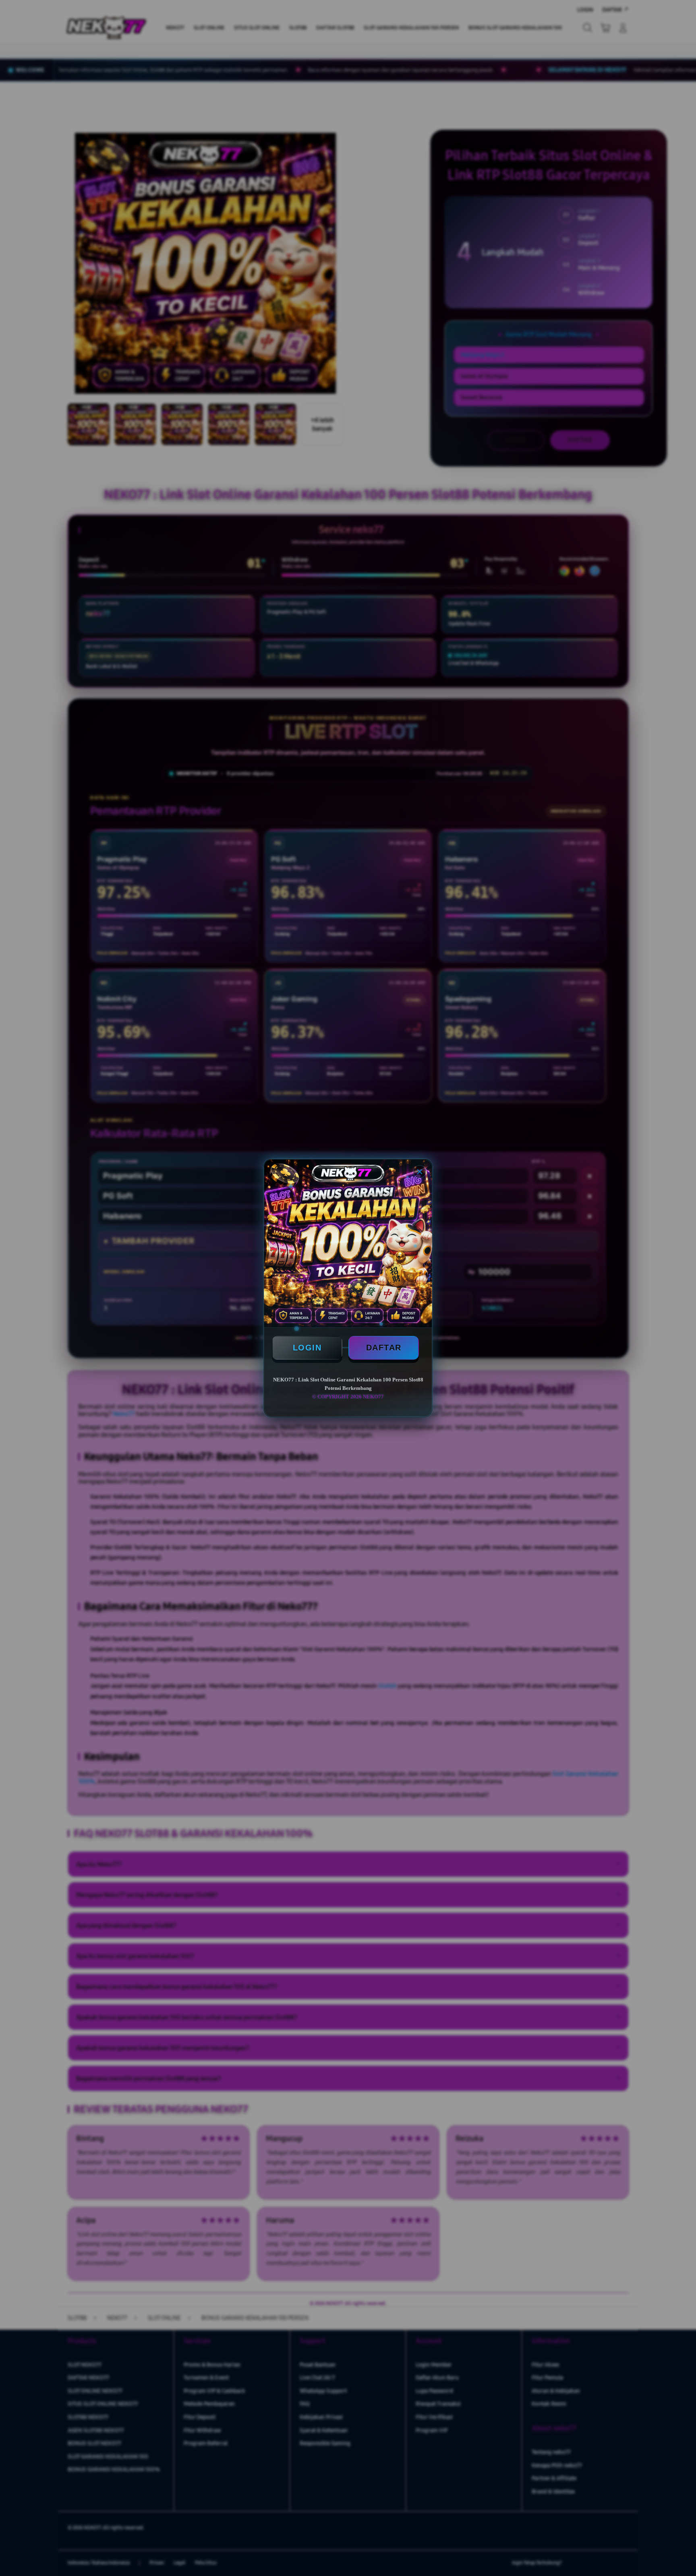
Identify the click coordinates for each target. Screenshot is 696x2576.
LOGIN (307, 1348)
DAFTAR (384, 1348)
